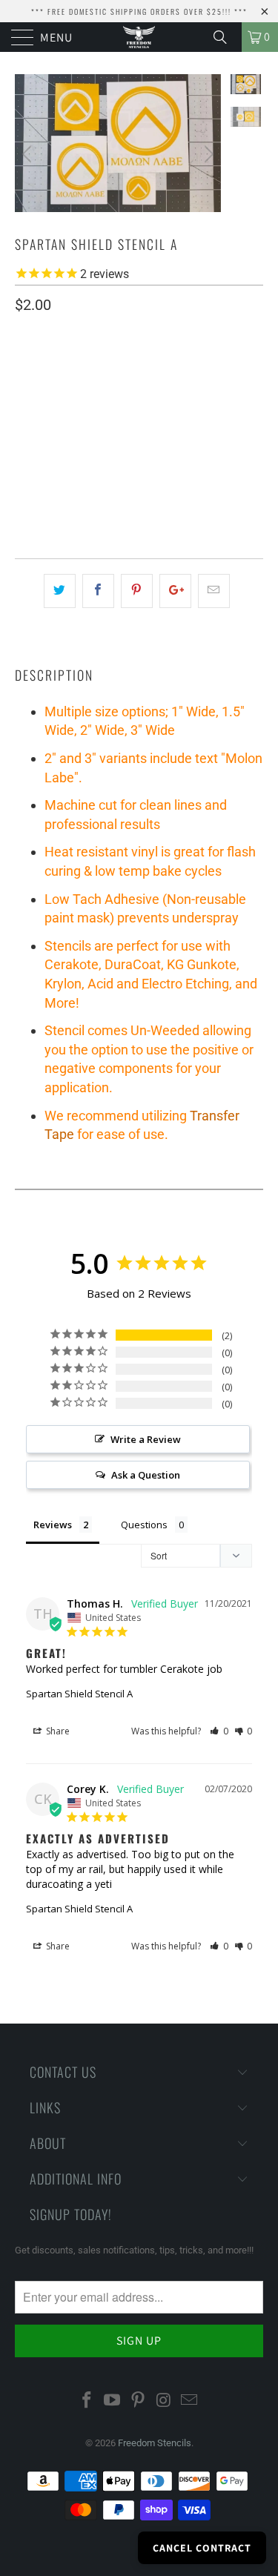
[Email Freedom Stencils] (190, 2401)
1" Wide (39, 412)
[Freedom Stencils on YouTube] (113, 2401)
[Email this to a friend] (214, 591)
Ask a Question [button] (146, 1475)
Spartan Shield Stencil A (79, 1694)
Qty (24, 455)
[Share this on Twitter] (60, 591)
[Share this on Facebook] (98, 591)
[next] (207, 154)
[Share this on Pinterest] (137, 591)
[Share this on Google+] (175, 591)
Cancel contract (202, 2548)
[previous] (29, 154)
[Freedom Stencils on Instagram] (164, 2401)
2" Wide (157, 412)
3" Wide (212, 412)
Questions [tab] (144, 1525)
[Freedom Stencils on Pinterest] (139, 2401)
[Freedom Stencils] (139, 37)
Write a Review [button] (146, 1439)
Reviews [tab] (53, 1525)
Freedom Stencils (155, 2443)
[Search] (225, 37)
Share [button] (57, 1731)
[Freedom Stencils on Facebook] (87, 2401)
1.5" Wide (98, 412)
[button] (219, 1731)
